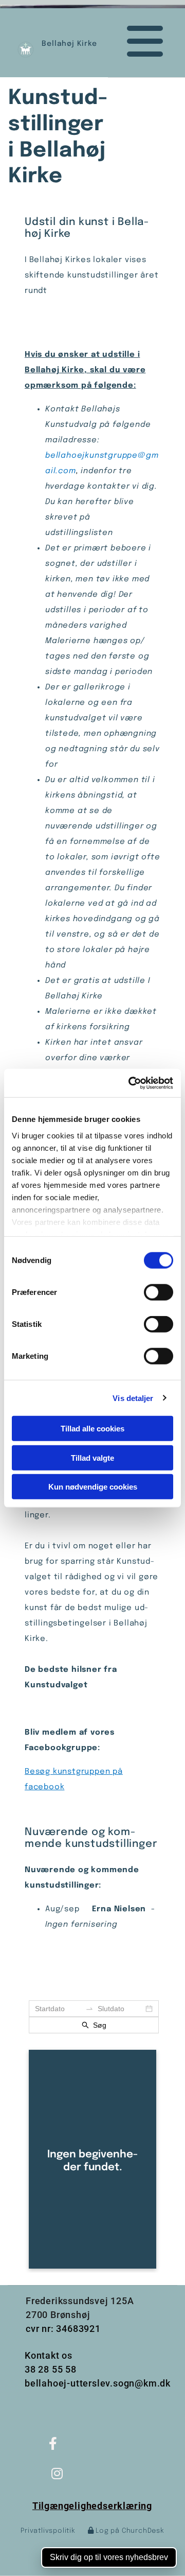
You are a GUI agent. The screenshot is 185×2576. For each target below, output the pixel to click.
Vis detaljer (133, 1398)
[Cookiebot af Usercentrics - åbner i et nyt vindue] (131, 1083)
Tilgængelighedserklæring (92, 2506)
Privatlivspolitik (48, 2531)
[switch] (159, 1292)
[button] (137, 42)
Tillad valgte (92, 1457)
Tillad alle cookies (92, 1429)
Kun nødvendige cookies (93, 1487)
